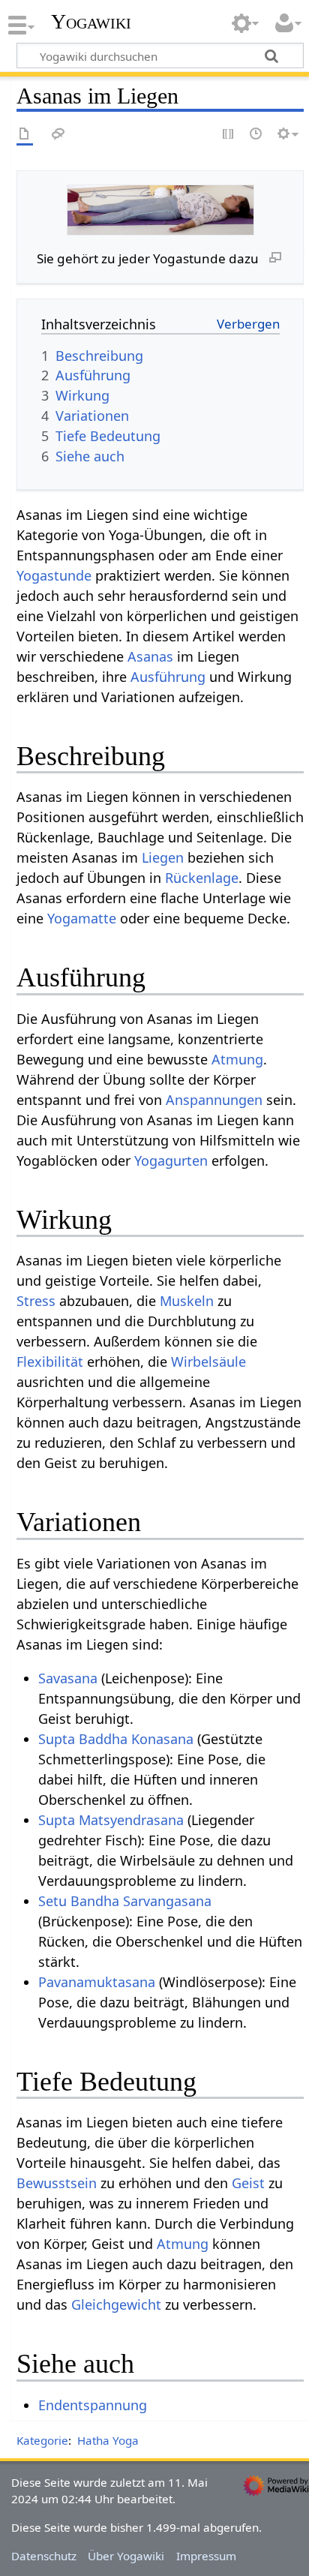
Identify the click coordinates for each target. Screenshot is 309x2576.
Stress (36, 1301)
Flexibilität (50, 1362)
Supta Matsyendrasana (111, 1820)
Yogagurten (171, 1160)
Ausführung (168, 677)
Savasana (68, 1678)
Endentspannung (93, 2405)
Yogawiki (91, 22)
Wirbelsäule (208, 1362)
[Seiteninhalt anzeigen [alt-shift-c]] (25, 135)
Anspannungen (214, 1100)
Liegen (163, 857)
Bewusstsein (57, 2183)
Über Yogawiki (126, 2556)
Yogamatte (82, 918)
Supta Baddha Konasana (116, 1739)
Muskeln (187, 1301)
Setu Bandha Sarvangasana (125, 1901)
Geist (248, 2183)
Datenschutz (44, 2556)
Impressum (206, 2556)
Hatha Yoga (108, 2440)
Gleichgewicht (116, 2304)
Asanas (150, 656)
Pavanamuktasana (97, 1982)
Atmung (237, 1059)
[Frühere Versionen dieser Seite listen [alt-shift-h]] (256, 135)
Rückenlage (202, 878)
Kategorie (42, 2440)
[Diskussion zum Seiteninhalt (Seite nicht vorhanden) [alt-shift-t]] (58, 135)
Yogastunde (54, 575)
